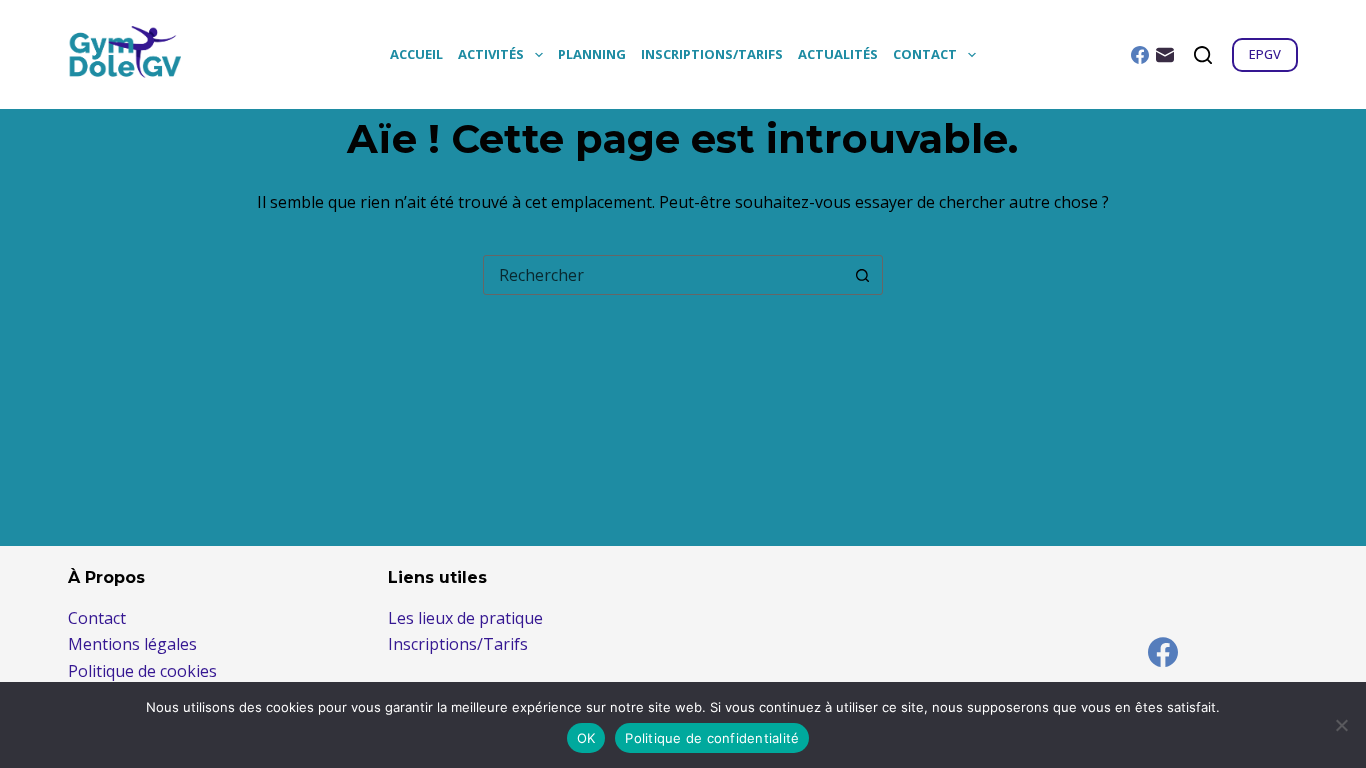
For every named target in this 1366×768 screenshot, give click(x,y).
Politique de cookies (142, 671)
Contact (925, 54)
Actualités (838, 54)
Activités (491, 54)
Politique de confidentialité (712, 738)
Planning (592, 54)
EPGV (1265, 54)
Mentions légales (132, 644)
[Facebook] (1140, 55)
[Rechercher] (1203, 55)
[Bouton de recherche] (863, 275)
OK (586, 738)
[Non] (1341, 725)
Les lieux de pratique (465, 618)
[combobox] (664, 275)
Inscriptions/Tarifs (712, 54)
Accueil (416, 54)
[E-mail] (1165, 55)
